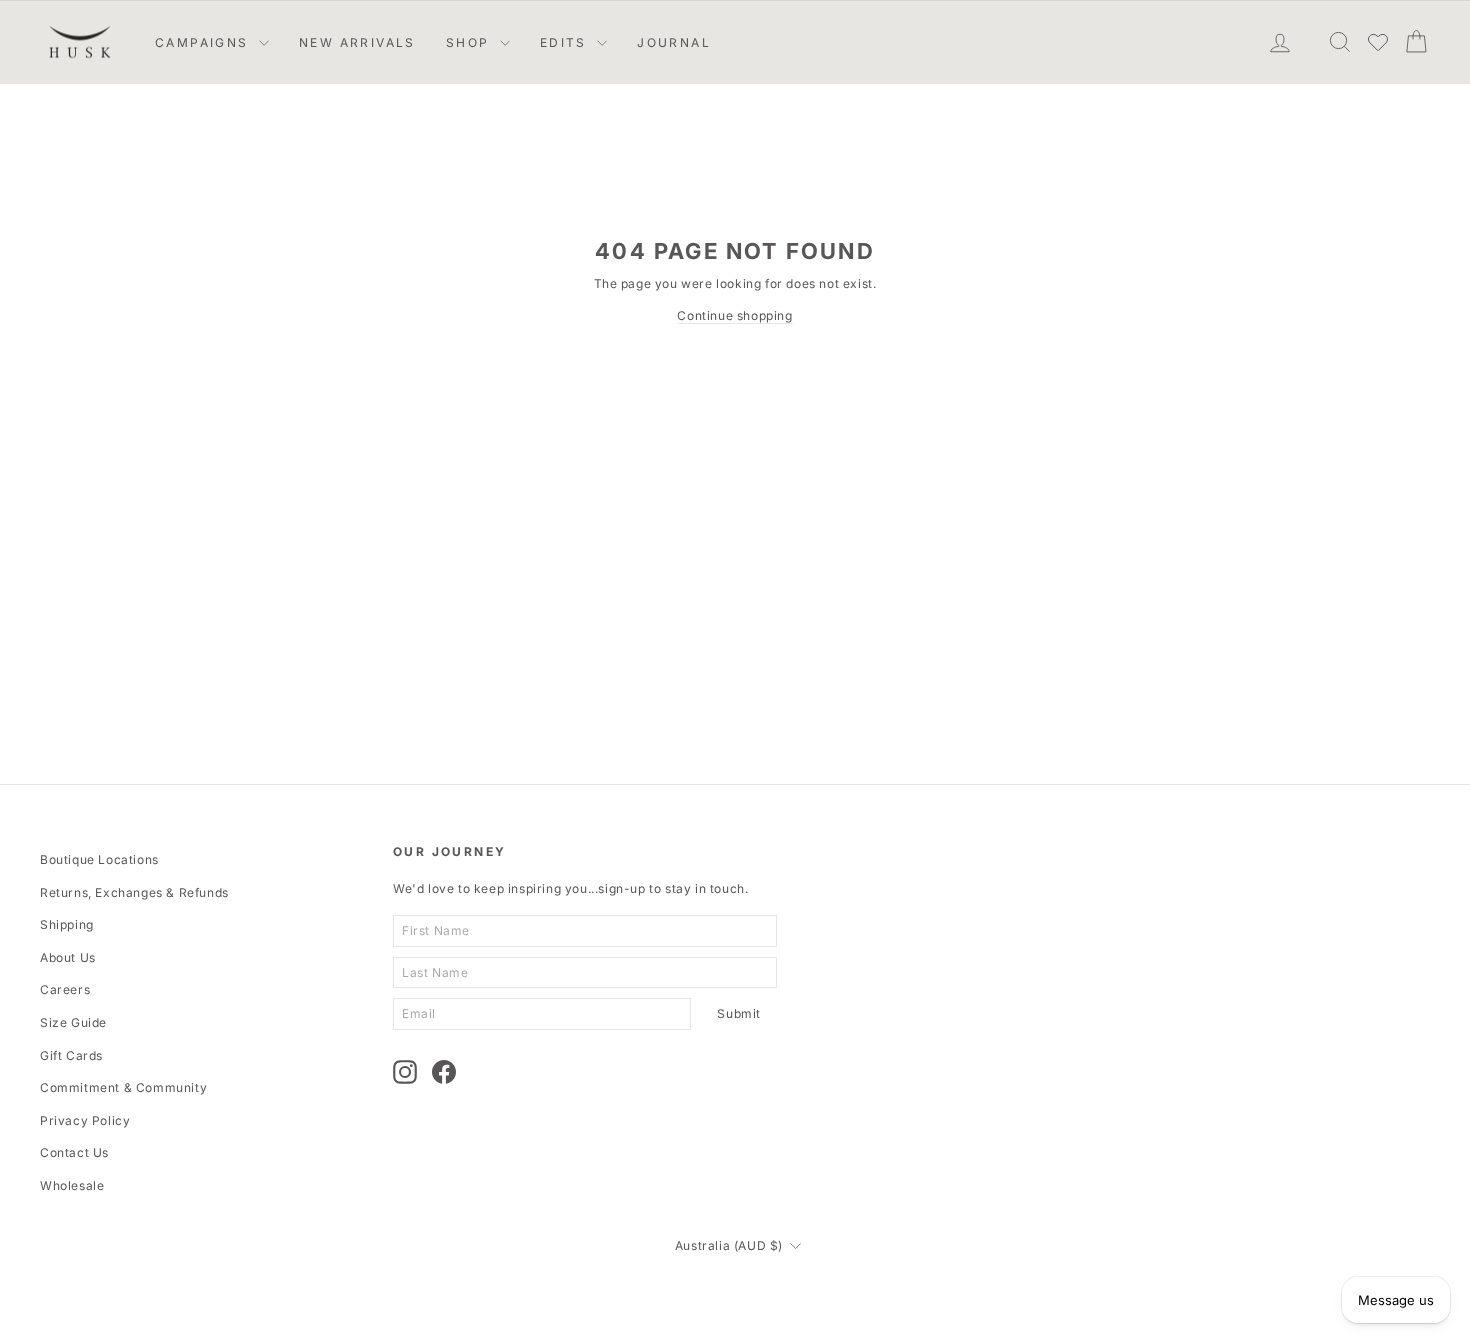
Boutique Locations (99, 859)
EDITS (566, 42)
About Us (68, 957)
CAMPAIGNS (204, 42)
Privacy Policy (85, 1120)
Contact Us (74, 1152)
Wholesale (72, 1185)
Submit (739, 1013)
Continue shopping (734, 315)
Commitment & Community (123, 1087)
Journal (674, 42)
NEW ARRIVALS (357, 42)
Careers (65, 989)
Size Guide (73, 1022)
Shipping (67, 924)
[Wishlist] (1378, 42)
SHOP (470, 42)
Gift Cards (71, 1055)
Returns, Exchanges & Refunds (134, 892)
